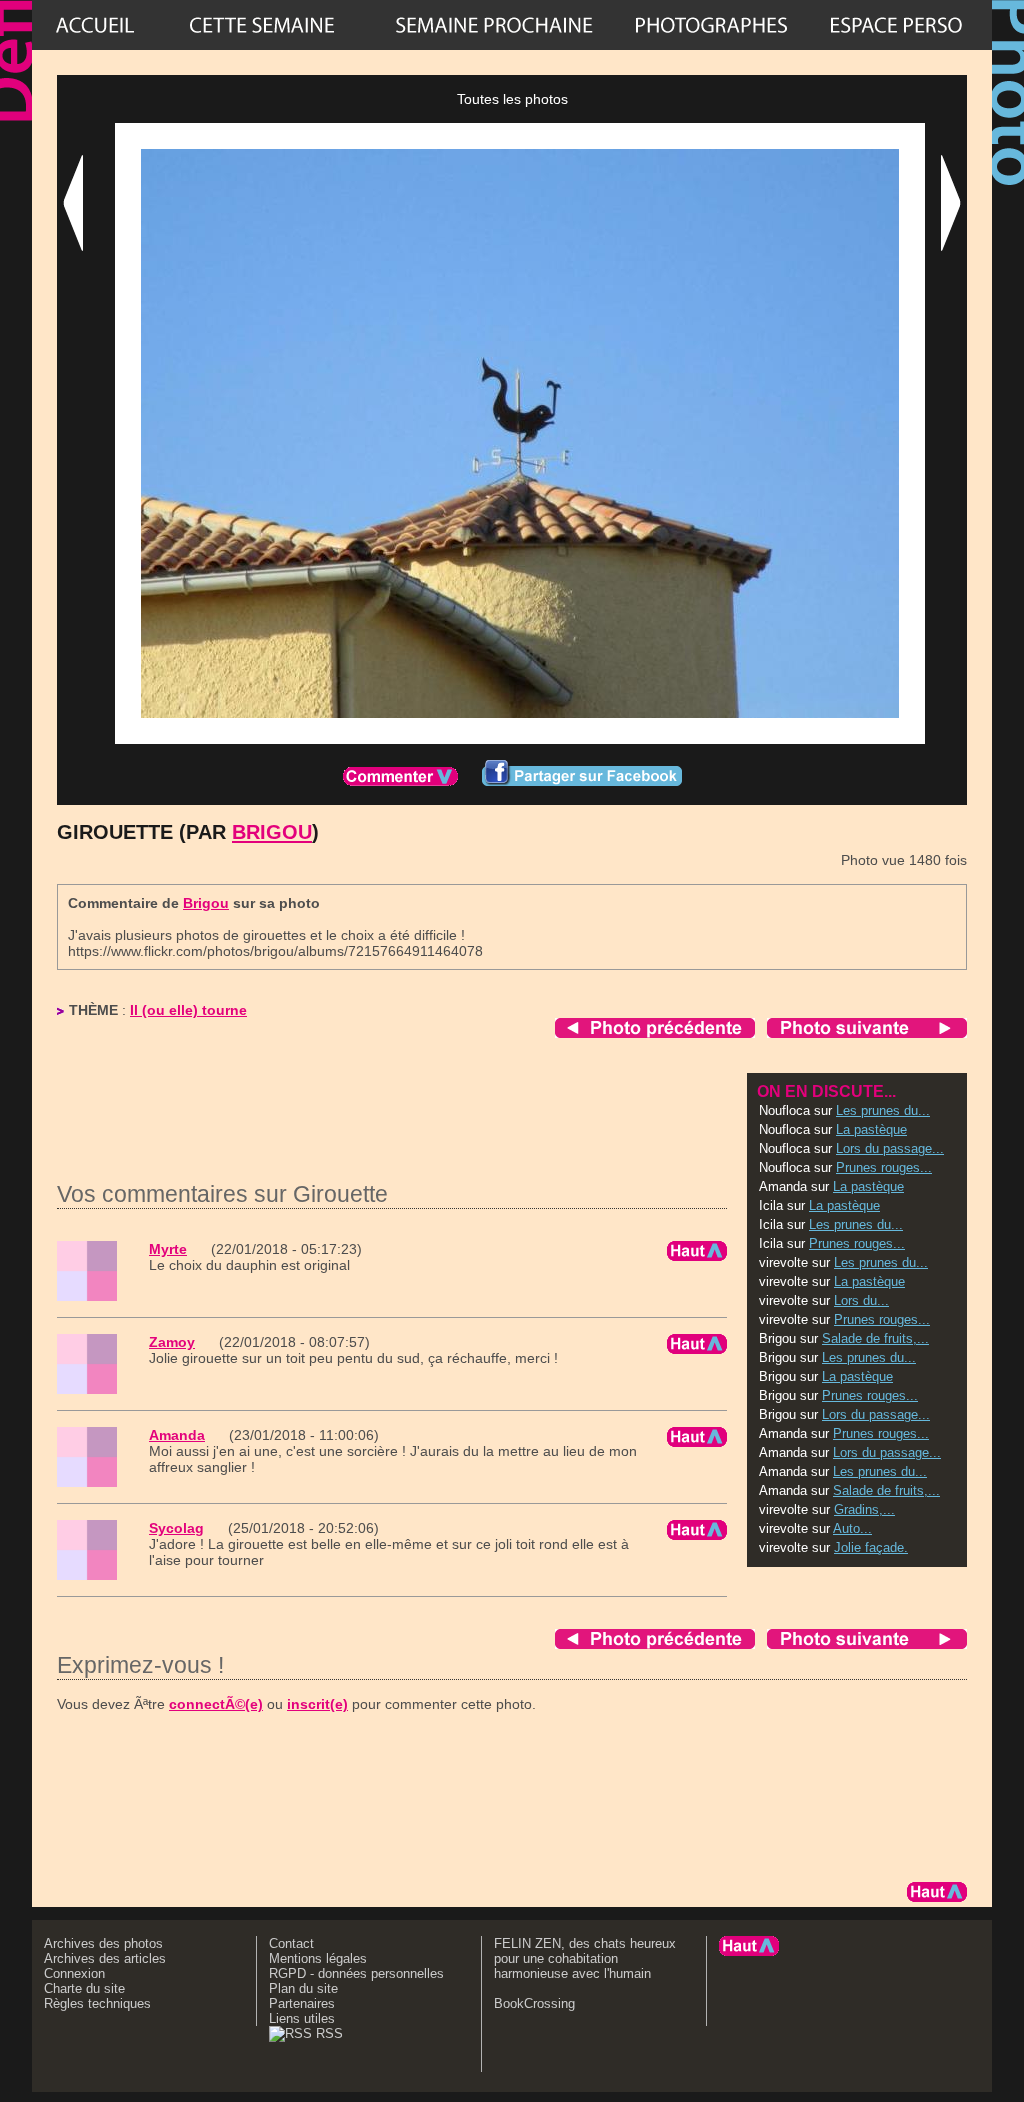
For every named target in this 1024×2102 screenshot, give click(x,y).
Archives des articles (105, 1958)
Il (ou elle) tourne (188, 1010)
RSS (327, 2033)
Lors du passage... (890, 1148)
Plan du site (303, 1988)
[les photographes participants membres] (711, 25)
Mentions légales (318, 1958)
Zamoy (172, 1342)
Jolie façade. (871, 1547)
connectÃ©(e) (216, 1704)
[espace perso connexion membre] (896, 25)
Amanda (177, 1435)
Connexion (74, 1973)
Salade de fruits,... (875, 1338)
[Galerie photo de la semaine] (262, 25)
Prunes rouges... (884, 1167)
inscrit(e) (317, 1704)
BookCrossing (534, 2003)
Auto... (852, 1528)
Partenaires (302, 2003)
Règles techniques (97, 2003)
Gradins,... (864, 1509)
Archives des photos (103, 1943)
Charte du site (84, 1988)
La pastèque (871, 1129)
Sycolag (176, 1528)
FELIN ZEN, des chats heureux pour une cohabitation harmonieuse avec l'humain (585, 1958)
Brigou (272, 832)
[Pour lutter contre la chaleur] (494, 25)
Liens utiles (302, 2018)
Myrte (168, 1249)
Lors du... (861, 1300)
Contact (291, 1943)
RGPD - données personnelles (356, 1973)
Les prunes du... (883, 1110)
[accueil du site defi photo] (95, 25)
